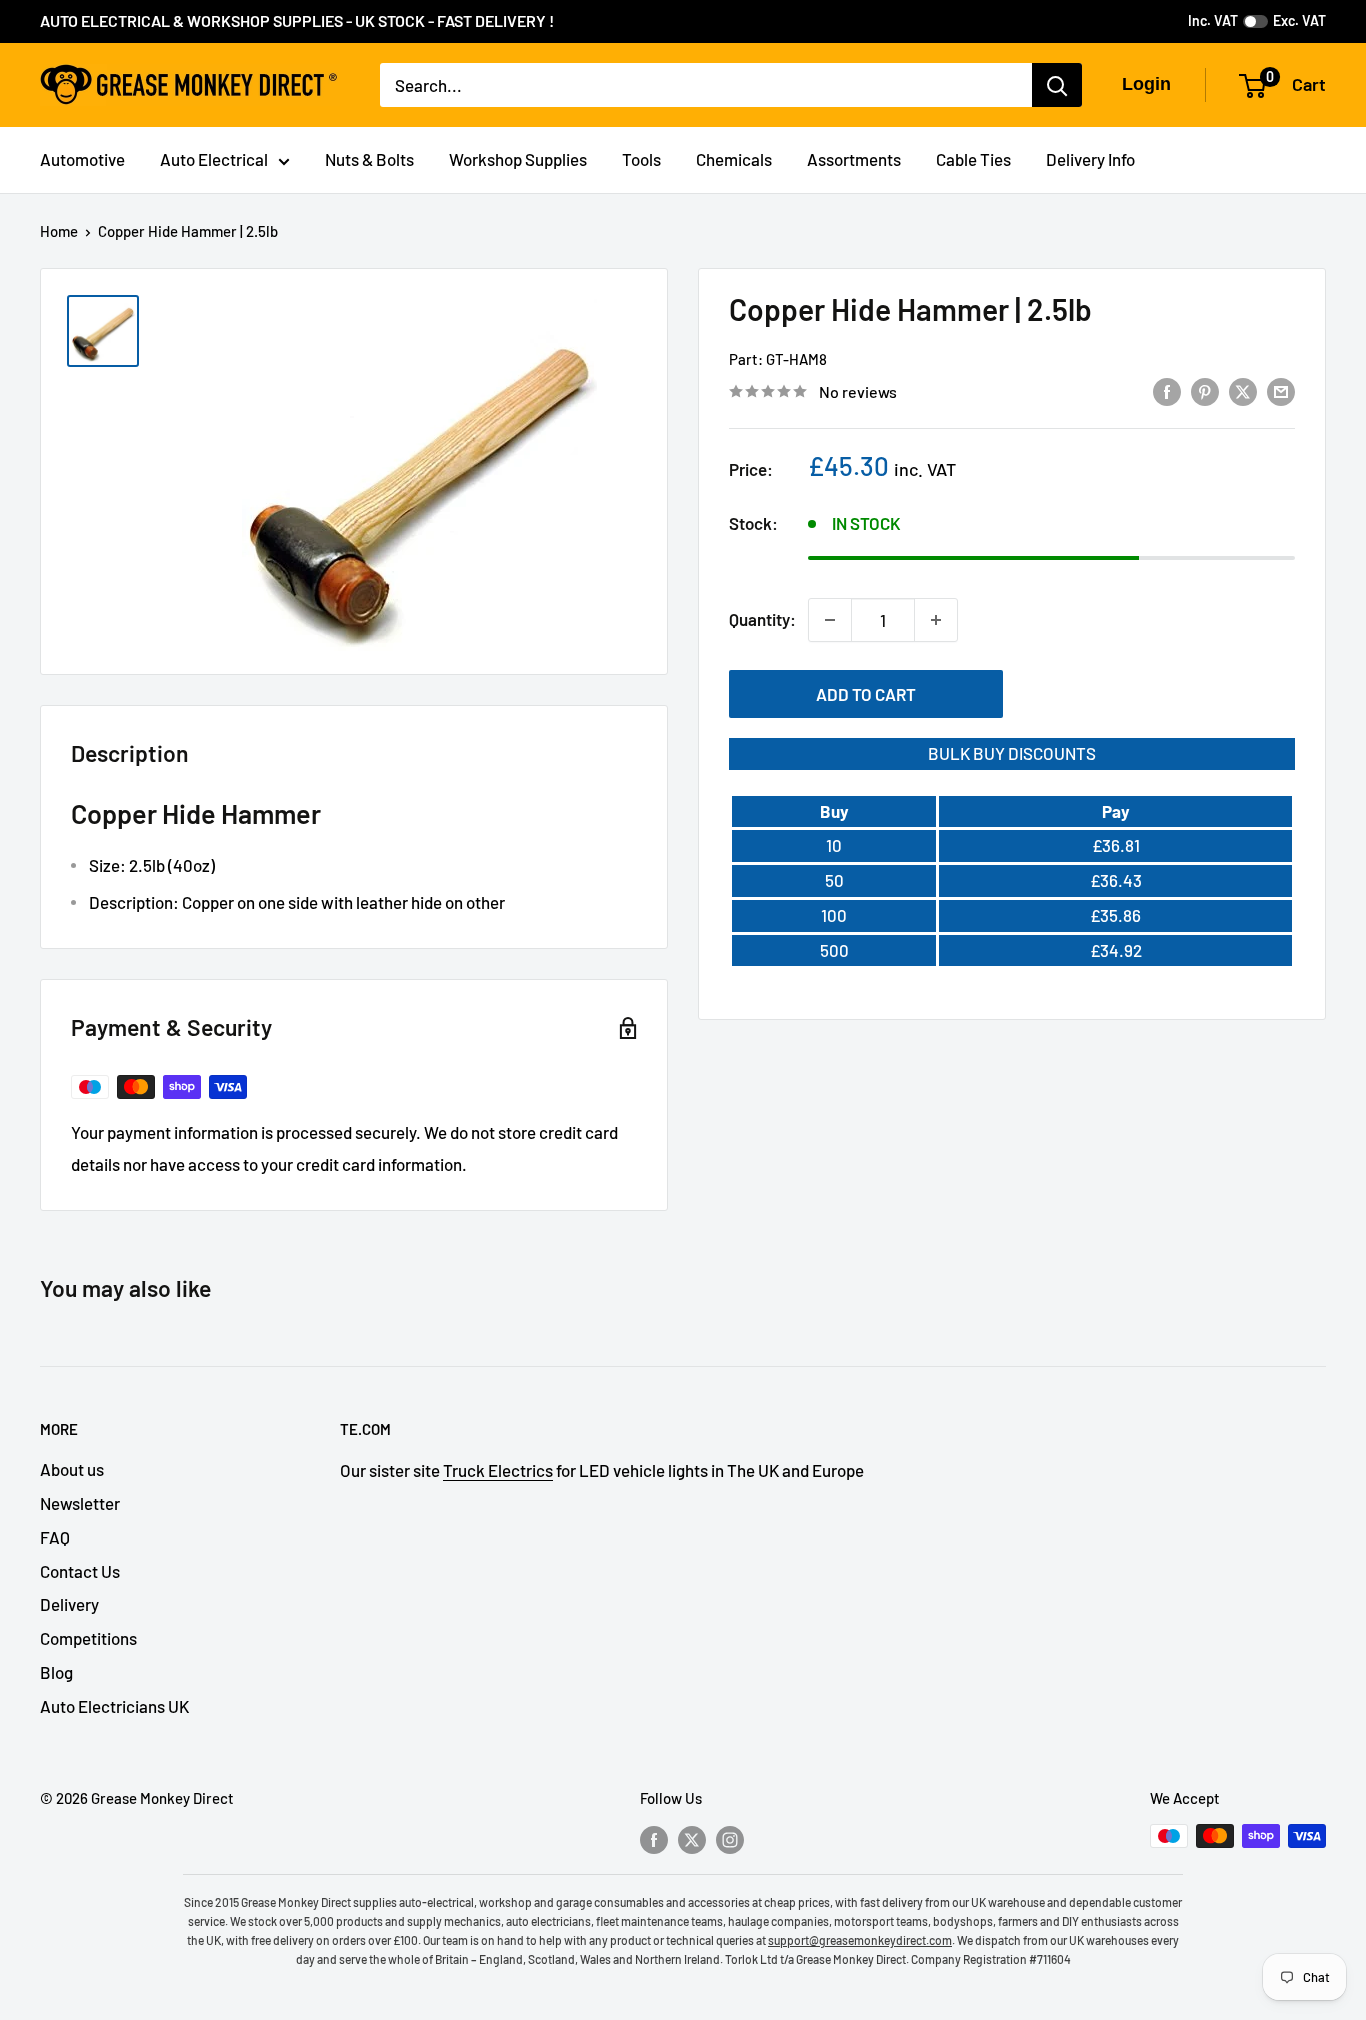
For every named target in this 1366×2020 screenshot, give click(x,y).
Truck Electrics (498, 1470)
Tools (641, 159)
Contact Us (80, 1571)
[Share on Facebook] (1167, 390)
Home (59, 231)
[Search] (1057, 85)
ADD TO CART (866, 694)
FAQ (55, 1537)
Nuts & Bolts (369, 159)
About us (72, 1469)
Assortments (854, 159)
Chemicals (734, 159)
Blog (56, 1672)
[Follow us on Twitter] (692, 1839)
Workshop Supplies (518, 159)
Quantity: (762, 619)
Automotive (82, 159)
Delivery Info (1090, 159)
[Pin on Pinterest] (1205, 390)
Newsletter (80, 1503)
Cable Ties (973, 159)
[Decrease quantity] (830, 620)
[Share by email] (1281, 390)
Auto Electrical (214, 159)
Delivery (69, 1604)
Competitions (88, 1638)
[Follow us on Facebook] (654, 1839)
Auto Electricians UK (114, 1706)
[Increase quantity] (936, 620)
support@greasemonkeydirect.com (860, 1940)
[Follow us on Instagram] (730, 1839)
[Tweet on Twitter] (1243, 390)
